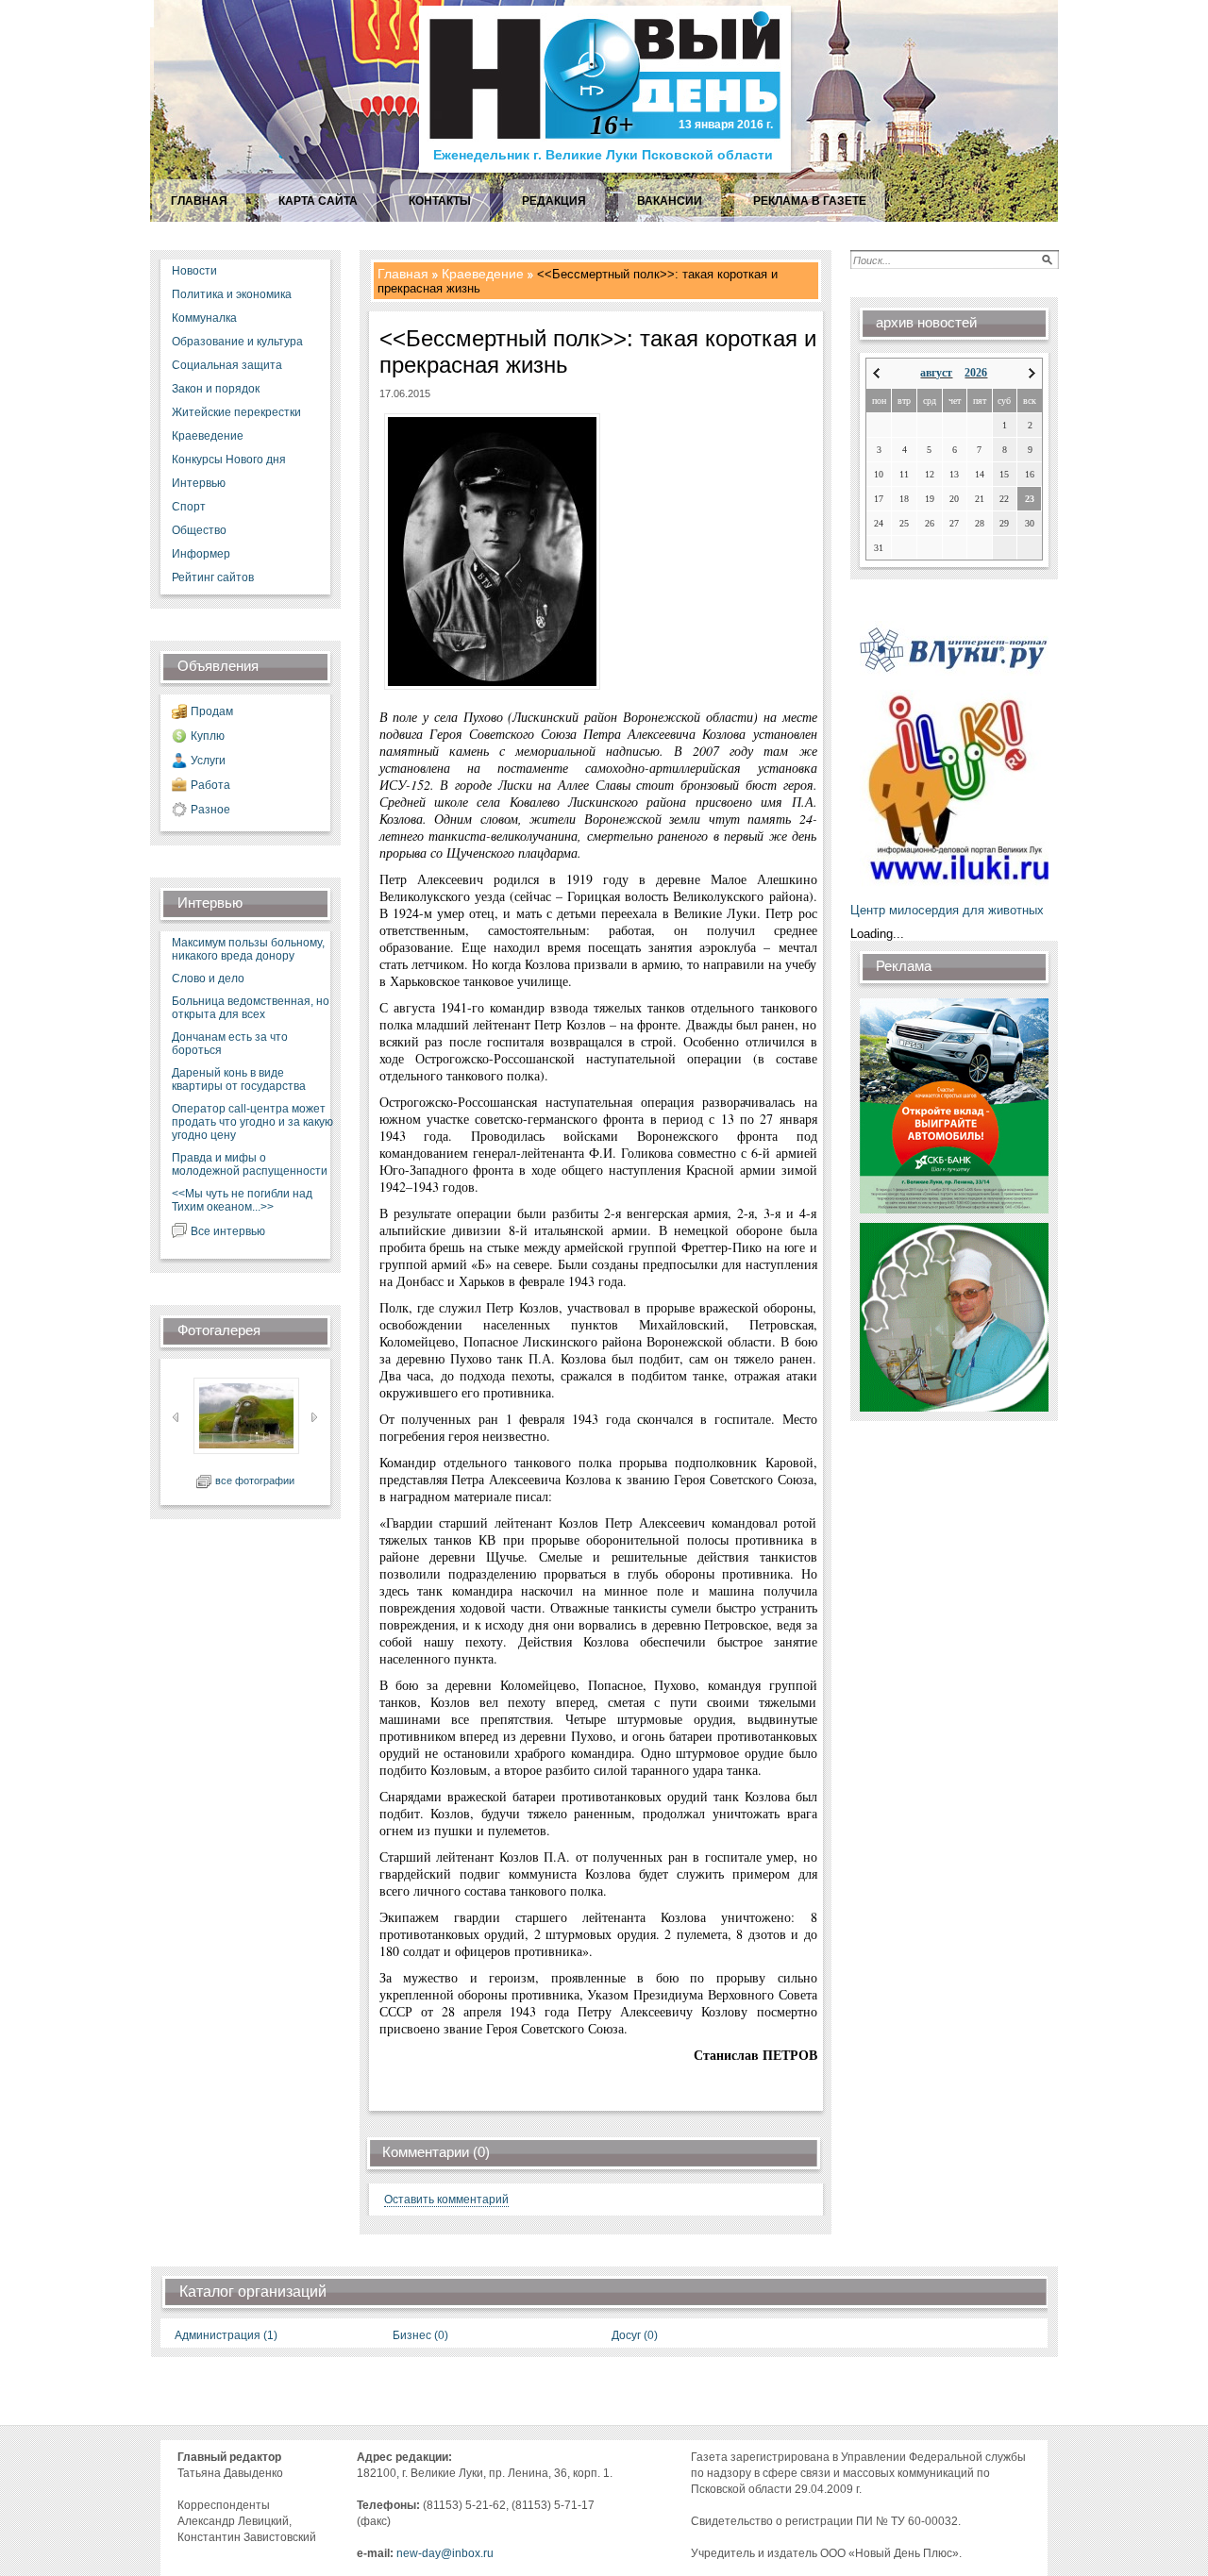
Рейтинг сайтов (213, 577)
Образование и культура (237, 342)
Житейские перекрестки (236, 412)
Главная (403, 274)
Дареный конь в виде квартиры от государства (239, 1079)
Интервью (199, 483)
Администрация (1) (226, 2335)
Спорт (189, 507)
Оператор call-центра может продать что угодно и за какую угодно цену (252, 1122)
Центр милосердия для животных (947, 910)
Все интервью (228, 1231)
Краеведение (208, 436)
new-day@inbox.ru (445, 2553)
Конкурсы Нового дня (229, 460)
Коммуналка (204, 318)
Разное (210, 810)
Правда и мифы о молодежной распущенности (250, 1164)
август (936, 373)
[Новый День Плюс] (607, 171)
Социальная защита (227, 365)
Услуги (208, 761)
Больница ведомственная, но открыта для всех (251, 1008)
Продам (212, 711)
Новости (194, 271)
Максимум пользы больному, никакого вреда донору (248, 949)
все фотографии (255, 1480)
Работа (210, 785)
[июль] (876, 373)
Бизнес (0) (420, 2335)
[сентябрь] (1032, 373)
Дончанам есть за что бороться (230, 1044)
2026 (976, 373)
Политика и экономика (232, 294)
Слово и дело (208, 979)
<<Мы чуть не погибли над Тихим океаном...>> (242, 1200)
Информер (201, 554)
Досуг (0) (635, 2335)
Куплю (208, 736)
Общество (199, 530)
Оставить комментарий (446, 2200)
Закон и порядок (216, 389)
